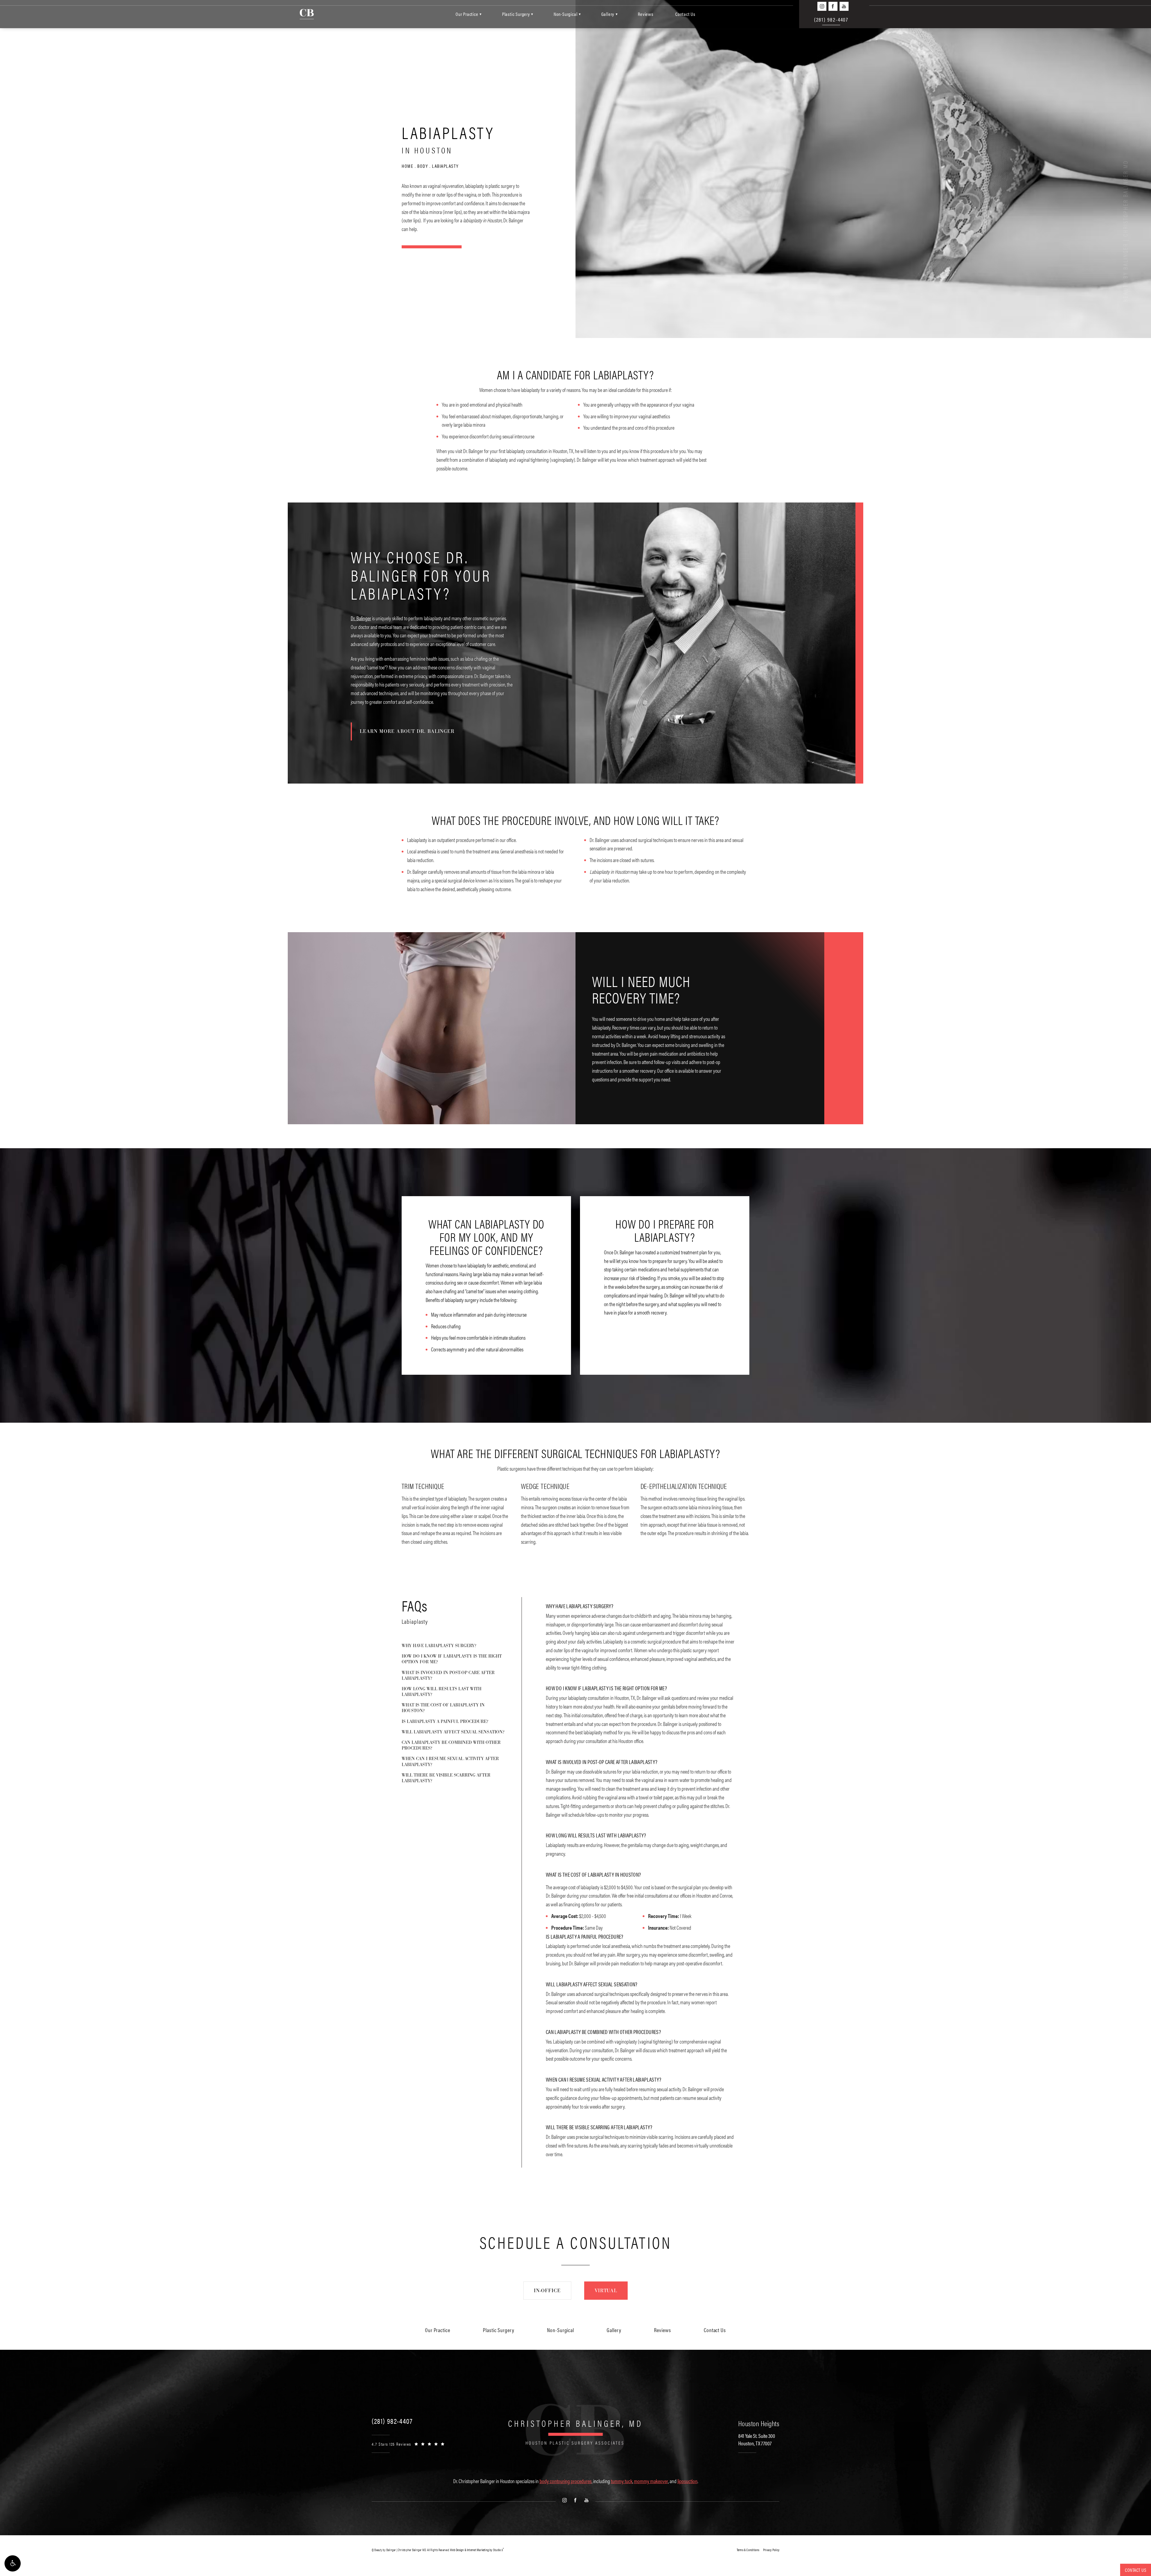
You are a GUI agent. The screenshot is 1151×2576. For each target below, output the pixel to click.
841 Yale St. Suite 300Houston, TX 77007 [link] (757, 2439)
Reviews (646, 14)
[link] (392, 2421)
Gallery (608, 14)
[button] (13, 2563)
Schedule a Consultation (576, 2242)
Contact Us (685, 14)
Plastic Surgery (516, 14)
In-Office (547, 2291)
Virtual (606, 2291)
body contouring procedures (566, 2481)
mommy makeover (651, 2481)
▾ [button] (481, 14)
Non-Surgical (566, 14)
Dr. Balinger (361, 618)
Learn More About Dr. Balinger (407, 731)
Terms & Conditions (748, 2550)
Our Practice (467, 14)
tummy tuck (622, 2481)
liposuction (687, 2481)
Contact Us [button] (1136, 2570)
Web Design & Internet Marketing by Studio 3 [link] (477, 2550)
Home (407, 166)
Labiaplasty (445, 166)
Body (423, 166)
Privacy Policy (771, 2550)
